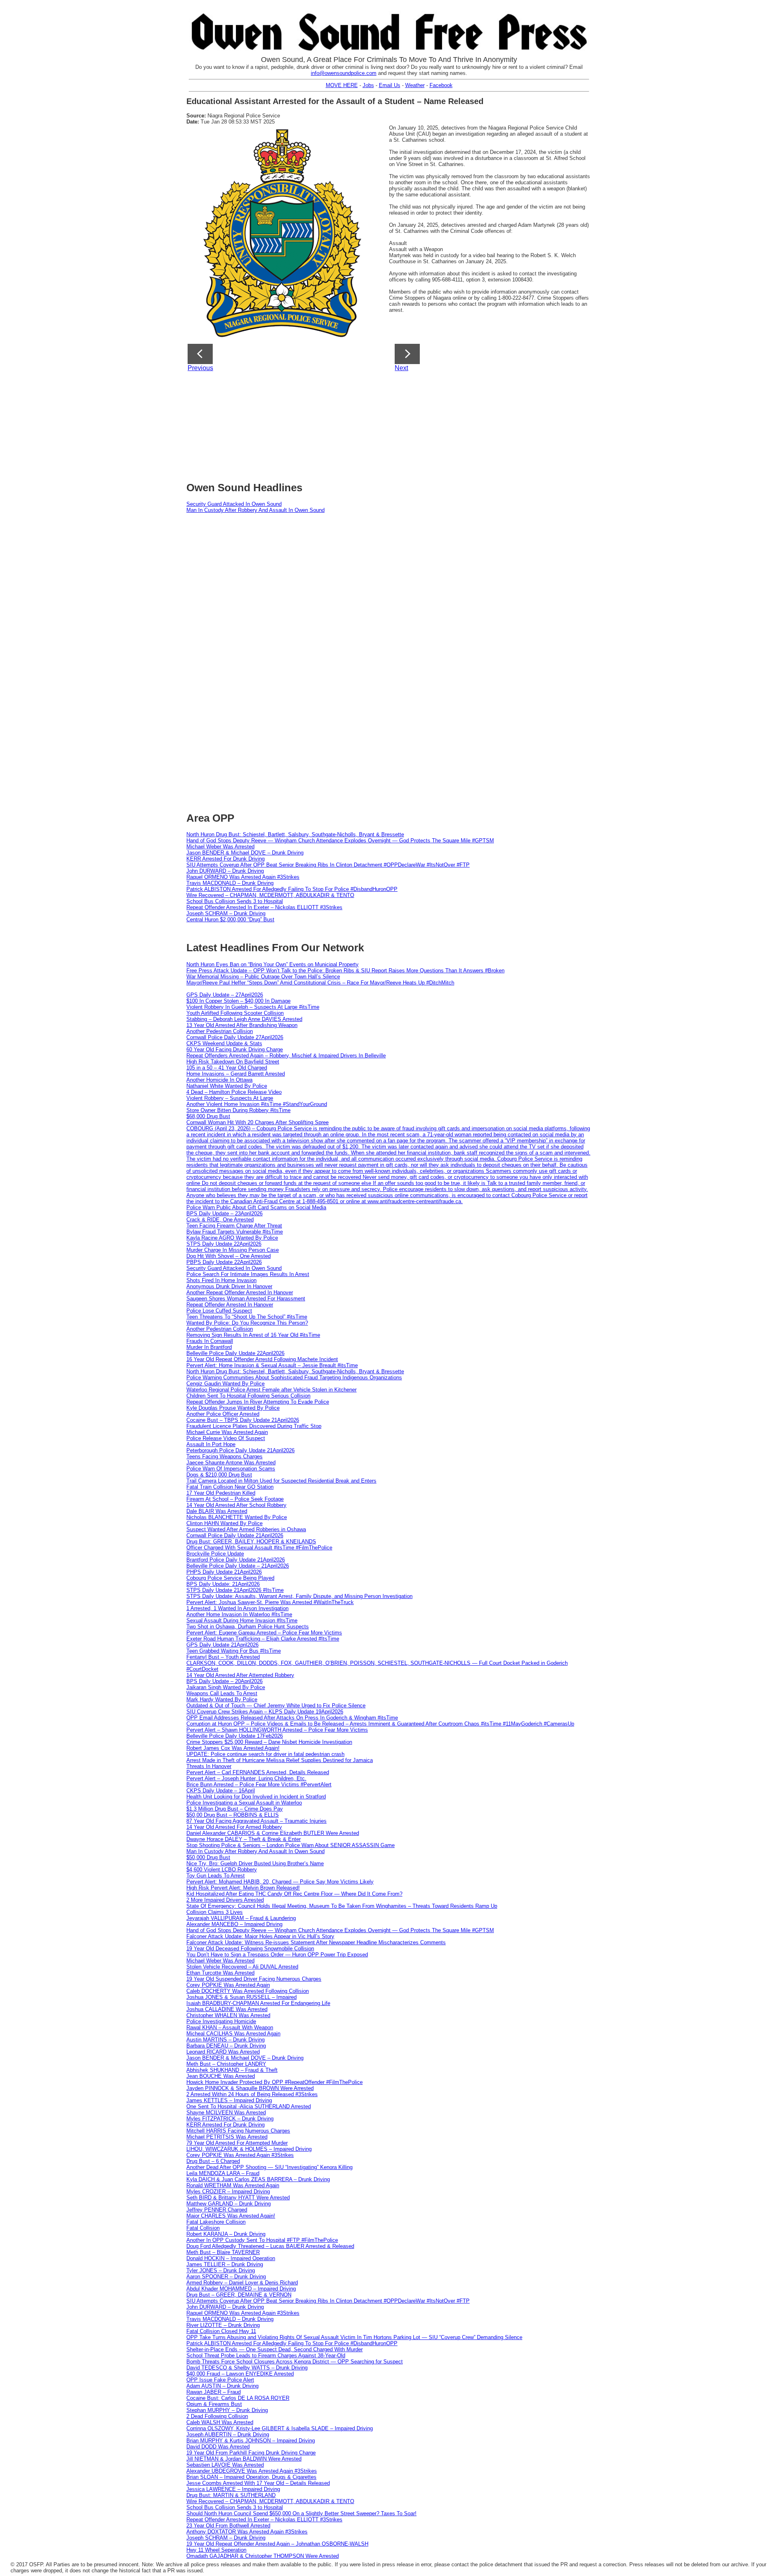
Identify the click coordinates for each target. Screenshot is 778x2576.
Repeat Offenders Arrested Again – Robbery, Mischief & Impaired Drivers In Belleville (286, 1056)
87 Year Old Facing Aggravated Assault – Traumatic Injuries (256, 1821)
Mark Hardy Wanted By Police (222, 1699)
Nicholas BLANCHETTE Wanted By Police (237, 1517)
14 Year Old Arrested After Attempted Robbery (240, 1675)
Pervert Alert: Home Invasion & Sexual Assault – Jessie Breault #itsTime (272, 1365)
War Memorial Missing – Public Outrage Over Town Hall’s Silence (263, 977)
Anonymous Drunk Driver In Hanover (229, 1286)
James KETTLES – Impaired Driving (229, 2100)
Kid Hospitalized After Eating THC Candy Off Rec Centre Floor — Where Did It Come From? (294, 1894)
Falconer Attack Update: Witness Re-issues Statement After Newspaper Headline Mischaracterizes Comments (316, 1942)
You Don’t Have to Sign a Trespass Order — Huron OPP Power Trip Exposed (277, 1955)
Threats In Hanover (209, 1766)
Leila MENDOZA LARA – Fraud (223, 2173)
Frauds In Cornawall (210, 1341)
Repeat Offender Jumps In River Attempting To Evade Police (258, 1402)
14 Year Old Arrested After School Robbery (236, 1505)
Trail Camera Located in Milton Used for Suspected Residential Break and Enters (281, 1481)
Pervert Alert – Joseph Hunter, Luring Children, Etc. (246, 1778)
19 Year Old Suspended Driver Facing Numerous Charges (254, 1979)
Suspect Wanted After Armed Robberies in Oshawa (246, 1529)
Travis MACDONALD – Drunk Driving (230, 883)
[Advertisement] (383, 424)
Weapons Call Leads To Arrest (222, 1693)
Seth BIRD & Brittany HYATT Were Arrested (238, 2198)
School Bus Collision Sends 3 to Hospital (235, 901)
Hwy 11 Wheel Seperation (216, 2550)
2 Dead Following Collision (217, 2416)
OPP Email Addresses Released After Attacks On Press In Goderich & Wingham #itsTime (292, 1718)
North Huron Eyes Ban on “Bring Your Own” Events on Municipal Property (273, 964)
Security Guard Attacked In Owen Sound (234, 504)
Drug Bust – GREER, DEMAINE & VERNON (239, 2295)
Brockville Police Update (215, 1554)
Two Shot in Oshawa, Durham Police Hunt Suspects (248, 1627)
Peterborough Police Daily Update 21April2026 (240, 1450)
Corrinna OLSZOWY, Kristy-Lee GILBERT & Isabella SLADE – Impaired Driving (280, 2428)
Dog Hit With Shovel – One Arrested (229, 1256)
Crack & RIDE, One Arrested (220, 1220)
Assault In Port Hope (211, 1444)
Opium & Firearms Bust (214, 2404)
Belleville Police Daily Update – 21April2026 (238, 1566)
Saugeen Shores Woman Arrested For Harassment (246, 1299)
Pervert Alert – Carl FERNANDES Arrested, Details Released (258, 1772)
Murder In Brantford (209, 1347)
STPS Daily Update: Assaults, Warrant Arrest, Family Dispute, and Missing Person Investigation (299, 1596)
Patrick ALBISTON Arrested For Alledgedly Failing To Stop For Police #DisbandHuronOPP (292, 889)
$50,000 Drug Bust (208, 1857)
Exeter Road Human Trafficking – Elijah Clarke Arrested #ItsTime (263, 1639)
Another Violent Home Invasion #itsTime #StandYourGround (257, 1104)
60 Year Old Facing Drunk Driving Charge (235, 1049)
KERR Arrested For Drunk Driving (225, 859)
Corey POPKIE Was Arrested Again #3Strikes (240, 2155)
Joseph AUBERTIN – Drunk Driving (228, 2434)
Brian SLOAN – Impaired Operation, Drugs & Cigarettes (251, 2477)
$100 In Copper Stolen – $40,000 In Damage (238, 1001)
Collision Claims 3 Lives (215, 1912)
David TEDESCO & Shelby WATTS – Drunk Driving (247, 2368)
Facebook (441, 85)
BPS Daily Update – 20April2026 (224, 1681)
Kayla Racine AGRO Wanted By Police (232, 1238)
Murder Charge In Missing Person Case (233, 1250)
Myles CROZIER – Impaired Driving (228, 2191)
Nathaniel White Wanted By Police (227, 1086)
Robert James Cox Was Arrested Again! (233, 1748)
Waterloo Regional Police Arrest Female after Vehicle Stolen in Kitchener (271, 1390)
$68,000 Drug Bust (208, 1116)
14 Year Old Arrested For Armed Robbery (234, 1827)
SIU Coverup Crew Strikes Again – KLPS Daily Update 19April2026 (265, 1712)
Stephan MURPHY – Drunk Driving (227, 2410)
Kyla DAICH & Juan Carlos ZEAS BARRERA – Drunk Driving (258, 2179)
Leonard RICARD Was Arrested (223, 2052)
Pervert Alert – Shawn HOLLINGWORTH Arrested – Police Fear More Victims (277, 1730)
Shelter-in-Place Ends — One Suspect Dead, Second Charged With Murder (275, 2349)
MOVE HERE (342, 85)
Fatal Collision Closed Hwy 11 (221, 2331)
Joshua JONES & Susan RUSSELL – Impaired (242, 1997)
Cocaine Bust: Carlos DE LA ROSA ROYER (238, 2398)
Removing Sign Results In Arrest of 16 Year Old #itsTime (253, 1335)
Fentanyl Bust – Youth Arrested (223, 1657)
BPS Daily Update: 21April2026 (223, 1584)
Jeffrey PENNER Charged (217, 2210)
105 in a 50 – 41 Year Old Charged (227, 1068)
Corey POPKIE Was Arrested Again (228, 1985)
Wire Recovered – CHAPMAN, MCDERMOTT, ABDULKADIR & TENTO (270, 895)
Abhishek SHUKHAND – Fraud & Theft (232, 2070)
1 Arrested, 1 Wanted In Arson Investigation (237, 1608)
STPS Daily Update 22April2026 (224, 1244)
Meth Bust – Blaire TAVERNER (223, 2252)
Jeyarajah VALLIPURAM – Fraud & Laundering (241, 1918)
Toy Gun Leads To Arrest (216, 1876)
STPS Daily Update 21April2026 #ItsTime (235, 1590)
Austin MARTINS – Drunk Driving (225, 2040)
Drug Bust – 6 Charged (213, 2161)
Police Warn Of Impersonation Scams (231, 1469)
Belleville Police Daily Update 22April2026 (235, 1353)
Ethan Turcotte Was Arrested (220, 1973)
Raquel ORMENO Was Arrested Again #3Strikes (243, 877)
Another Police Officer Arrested (223, 1414)
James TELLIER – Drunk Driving (225, 2264)
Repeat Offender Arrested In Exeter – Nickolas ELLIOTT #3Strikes (264, 907)
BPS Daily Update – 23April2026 (224, 1213)
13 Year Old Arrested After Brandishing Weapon (242, 1025)
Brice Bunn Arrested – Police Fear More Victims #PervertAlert (259, 1784)
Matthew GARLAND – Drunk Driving (229, 2204)
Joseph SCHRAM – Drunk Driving (226, 913)
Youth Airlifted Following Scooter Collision (235, 1013)
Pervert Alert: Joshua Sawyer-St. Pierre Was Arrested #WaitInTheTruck (270, 1602)
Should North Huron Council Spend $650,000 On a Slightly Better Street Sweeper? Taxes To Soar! (301, 2513)
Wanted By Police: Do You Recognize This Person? (247, 1323)
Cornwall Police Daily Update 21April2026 (235, 1535)
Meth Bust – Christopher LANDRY (226, 2064)
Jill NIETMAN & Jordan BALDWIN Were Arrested (244, 2459)
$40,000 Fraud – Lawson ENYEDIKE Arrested (240, 2374)
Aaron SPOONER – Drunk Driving (226, 2277)
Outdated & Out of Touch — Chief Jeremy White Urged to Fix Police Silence (276, 1706)
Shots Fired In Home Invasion (221, 1280)
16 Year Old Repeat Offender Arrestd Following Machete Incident (262, 1359)
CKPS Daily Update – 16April (221, 1791)
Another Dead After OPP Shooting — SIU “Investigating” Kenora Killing (269, 2167)
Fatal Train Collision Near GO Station (230, 1487)
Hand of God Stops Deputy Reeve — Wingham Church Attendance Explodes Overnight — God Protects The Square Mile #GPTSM (340, 841)
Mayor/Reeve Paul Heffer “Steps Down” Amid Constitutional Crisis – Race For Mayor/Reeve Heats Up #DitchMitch (320, 983)
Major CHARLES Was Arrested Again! (231, 2216)
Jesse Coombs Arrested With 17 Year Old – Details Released (258, 2483)
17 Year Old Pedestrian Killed (221, 1493)
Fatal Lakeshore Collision (216, 2222)
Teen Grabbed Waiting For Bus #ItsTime (234, 1651)
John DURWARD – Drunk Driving (225, 871)
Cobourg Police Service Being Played (230, 1578)
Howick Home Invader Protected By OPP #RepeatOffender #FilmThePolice (275, 2082)
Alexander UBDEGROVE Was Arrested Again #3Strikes (252, 2471)
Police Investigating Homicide (221, 2021)
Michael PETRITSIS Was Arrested (227, 2137)
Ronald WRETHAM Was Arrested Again (233, 2185)
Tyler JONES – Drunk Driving (221, 2270)
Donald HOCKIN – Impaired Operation (231, 2258)
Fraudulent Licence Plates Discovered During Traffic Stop (254, 1426)
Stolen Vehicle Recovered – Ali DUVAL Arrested (242, 1967)
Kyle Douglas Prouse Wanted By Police (233, 1408)
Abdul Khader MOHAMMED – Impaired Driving (241, 2289)
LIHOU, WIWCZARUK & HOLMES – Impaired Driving (249, 2149)
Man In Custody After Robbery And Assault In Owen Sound (255, 510)
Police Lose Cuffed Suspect (219, 1311)
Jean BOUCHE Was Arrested (221, 2076)
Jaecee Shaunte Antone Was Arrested (231, 1463)
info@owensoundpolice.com (344, 73)
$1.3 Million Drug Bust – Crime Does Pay (235, 1809)
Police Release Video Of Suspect (226, 1438)
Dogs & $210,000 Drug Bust (219, 1475)
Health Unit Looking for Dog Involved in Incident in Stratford (256, 1797)
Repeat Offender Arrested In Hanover (230, 1305)
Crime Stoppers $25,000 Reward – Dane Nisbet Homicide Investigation (269, 1742)
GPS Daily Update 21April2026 (222, 1645)
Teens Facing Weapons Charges (224, 1456)
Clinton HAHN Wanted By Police (224, 1523)
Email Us (390, 85)
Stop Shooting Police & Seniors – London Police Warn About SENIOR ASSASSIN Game (291, 1845)
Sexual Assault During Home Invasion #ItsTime (242, 1620)
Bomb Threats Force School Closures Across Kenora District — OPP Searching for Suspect (295, 2362)
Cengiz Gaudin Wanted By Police (225, 1384)
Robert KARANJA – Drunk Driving (226, 2234)
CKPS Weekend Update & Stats (224, 1043)
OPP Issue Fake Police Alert (220, 2380)
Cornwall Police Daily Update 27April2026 (235, 1037)
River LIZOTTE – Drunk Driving (223, 2325)
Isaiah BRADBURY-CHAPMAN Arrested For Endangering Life (258, 2003)
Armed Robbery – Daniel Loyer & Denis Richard (242, 2283)
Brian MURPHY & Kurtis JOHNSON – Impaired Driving (251, 2441)
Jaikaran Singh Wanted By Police (226, 1687)
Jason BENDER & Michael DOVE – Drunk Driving (245, 853)
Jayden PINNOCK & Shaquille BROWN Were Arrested (250, 2088)
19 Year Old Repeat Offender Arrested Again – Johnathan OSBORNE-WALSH (277, 2544)
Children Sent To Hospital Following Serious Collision (248, 1396)
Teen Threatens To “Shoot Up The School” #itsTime (247, 1317)
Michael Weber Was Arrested (220, 847)
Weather (415, 85)
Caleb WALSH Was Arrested (220, 2422)
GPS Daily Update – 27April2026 (225, 995)
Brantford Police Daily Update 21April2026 (236, 1560)
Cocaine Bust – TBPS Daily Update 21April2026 (243, 1420)
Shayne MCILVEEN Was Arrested (226, 2113)
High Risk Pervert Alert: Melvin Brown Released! (243, 1888)
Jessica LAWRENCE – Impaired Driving (233, 2489)
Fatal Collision (203, 2228)
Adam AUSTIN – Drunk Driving (222, 2386)
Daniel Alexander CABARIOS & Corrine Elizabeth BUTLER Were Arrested (273, 1833)
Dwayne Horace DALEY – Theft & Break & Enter (244, 1839)
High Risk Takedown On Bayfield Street (233, 1062)
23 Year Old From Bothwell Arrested (228, 2526)
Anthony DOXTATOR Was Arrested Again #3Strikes (247, 2532)
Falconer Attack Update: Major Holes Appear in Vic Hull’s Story (260, 1936)
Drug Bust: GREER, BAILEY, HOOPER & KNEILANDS (251, 1542)
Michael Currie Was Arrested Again (227, 1432)
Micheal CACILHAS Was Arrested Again (233, 2034)
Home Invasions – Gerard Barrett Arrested (236, 1074)
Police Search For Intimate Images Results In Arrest (248, 1274)
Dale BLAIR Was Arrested (217, 1511)
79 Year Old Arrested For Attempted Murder (237, 2143)
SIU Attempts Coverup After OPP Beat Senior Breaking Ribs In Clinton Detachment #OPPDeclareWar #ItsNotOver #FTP (328, 865)
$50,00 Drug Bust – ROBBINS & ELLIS (233, 1815)
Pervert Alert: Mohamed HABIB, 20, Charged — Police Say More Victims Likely (280, 1882)
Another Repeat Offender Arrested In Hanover (240, 1292)
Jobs (368, 85)
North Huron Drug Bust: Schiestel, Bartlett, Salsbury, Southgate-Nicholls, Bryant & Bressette (295, 834)
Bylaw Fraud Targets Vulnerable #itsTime (235, 1232)
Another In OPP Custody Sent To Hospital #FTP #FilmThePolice (262, 2240)
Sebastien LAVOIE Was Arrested (225, 2465)
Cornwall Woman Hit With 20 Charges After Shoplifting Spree (258, 1122)
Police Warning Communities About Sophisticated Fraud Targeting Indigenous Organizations (294, 1377)
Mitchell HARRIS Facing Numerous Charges (238, 2131)
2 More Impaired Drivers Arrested (225, 1900)
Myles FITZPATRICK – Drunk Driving (230, 2119)
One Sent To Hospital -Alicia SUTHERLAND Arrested (249, 2106)
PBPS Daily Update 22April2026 (224, 1262)
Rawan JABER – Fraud (214, 2392)
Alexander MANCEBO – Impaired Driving (234, 1924)
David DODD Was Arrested (218, 2447)
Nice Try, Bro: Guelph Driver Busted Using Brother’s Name (255, 1863)
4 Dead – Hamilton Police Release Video (234, 1092)
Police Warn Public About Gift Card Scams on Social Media (256, 1207)
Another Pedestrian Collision (220, 1031)
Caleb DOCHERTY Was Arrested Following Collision (248, 1991)
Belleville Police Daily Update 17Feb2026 (235, 1736)
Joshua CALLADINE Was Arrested (227, 2009)
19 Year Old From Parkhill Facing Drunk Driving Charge (251, 2453)
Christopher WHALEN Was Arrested (228, 2015)
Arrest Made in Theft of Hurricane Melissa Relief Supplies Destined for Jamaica (280, 1760)
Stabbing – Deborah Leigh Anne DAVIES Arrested (244, 1019)
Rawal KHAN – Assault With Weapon (230, 2027)
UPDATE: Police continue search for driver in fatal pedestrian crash (265, 1754)
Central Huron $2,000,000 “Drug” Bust (230, 919)
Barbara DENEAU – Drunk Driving (226, 2046)
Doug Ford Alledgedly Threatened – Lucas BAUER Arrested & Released (270, 2246)
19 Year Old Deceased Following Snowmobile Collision (250, 1949)
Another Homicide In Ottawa (219, 1080)
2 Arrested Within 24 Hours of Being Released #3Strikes (252, 2094)
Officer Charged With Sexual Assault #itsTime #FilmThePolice (259, 1548)
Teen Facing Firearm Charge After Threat (234, 1226)
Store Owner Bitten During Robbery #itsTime (238, 1110)
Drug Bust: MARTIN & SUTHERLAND (231, 2495)
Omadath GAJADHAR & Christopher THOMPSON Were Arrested (263, 2556)
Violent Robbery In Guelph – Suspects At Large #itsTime (253, 1007)
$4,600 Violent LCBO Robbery (222, 1870)
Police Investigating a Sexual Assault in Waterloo (244, 1803)
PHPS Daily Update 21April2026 (224, 1572)
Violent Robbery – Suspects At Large (230, 1098)
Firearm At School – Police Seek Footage (235, 1499)
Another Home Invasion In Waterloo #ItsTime (239, 1614)
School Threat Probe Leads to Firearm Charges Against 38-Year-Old (266, 2355)
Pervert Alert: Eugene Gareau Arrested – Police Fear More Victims (264, 1633)
